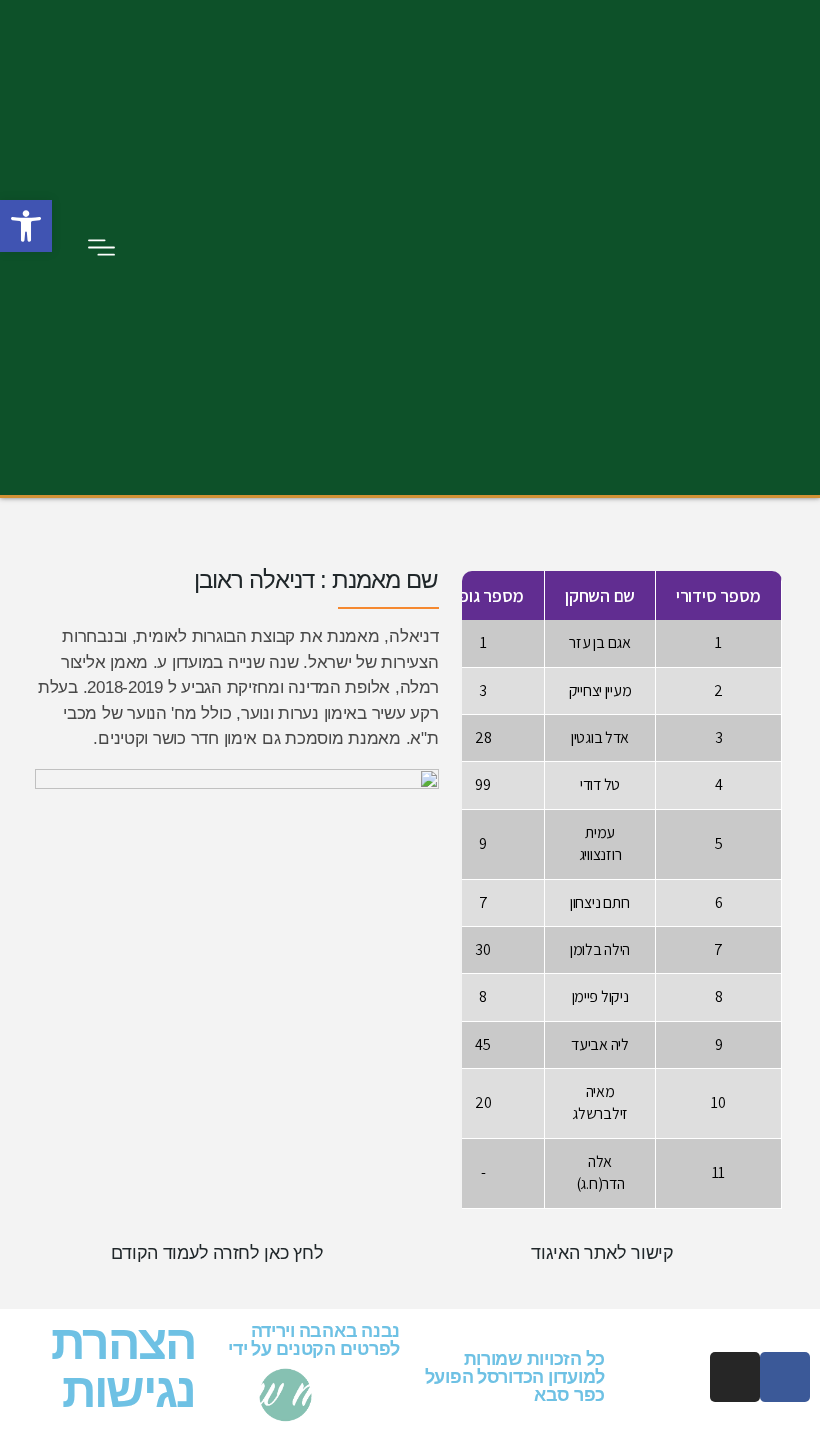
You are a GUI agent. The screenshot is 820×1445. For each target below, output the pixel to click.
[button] (101, 247)
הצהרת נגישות (123, 1366)
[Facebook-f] (785, 1377)
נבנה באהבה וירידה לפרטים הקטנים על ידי (314, 1339)
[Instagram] (735, 1377)
